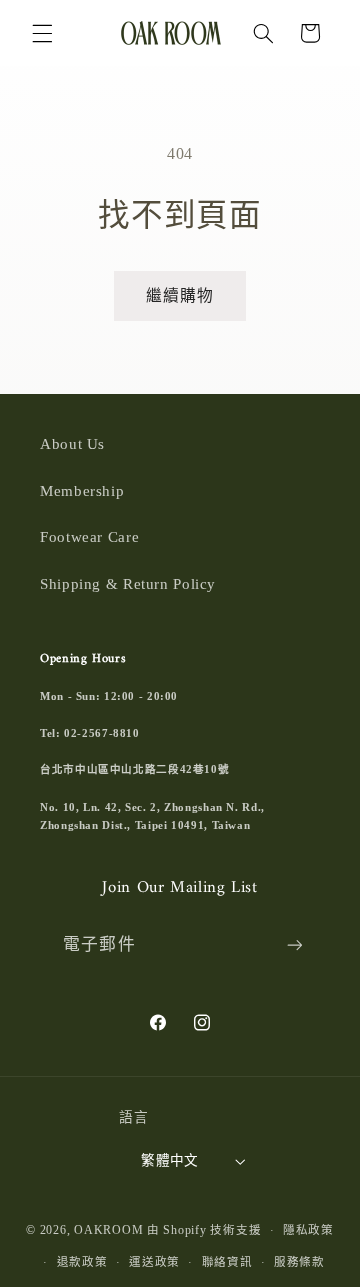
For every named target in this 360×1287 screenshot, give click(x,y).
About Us (72, 444)
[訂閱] (294, 945)
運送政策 (154, 1262)
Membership (82, 491)
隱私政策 (308, 1230)
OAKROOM (108, 1230)
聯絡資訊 (227, 1262)
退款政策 (82, 1262)
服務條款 (299, 1262)
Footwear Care (89, 537)
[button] (42, 33)
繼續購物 (180, 295)
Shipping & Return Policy (128, 584)
